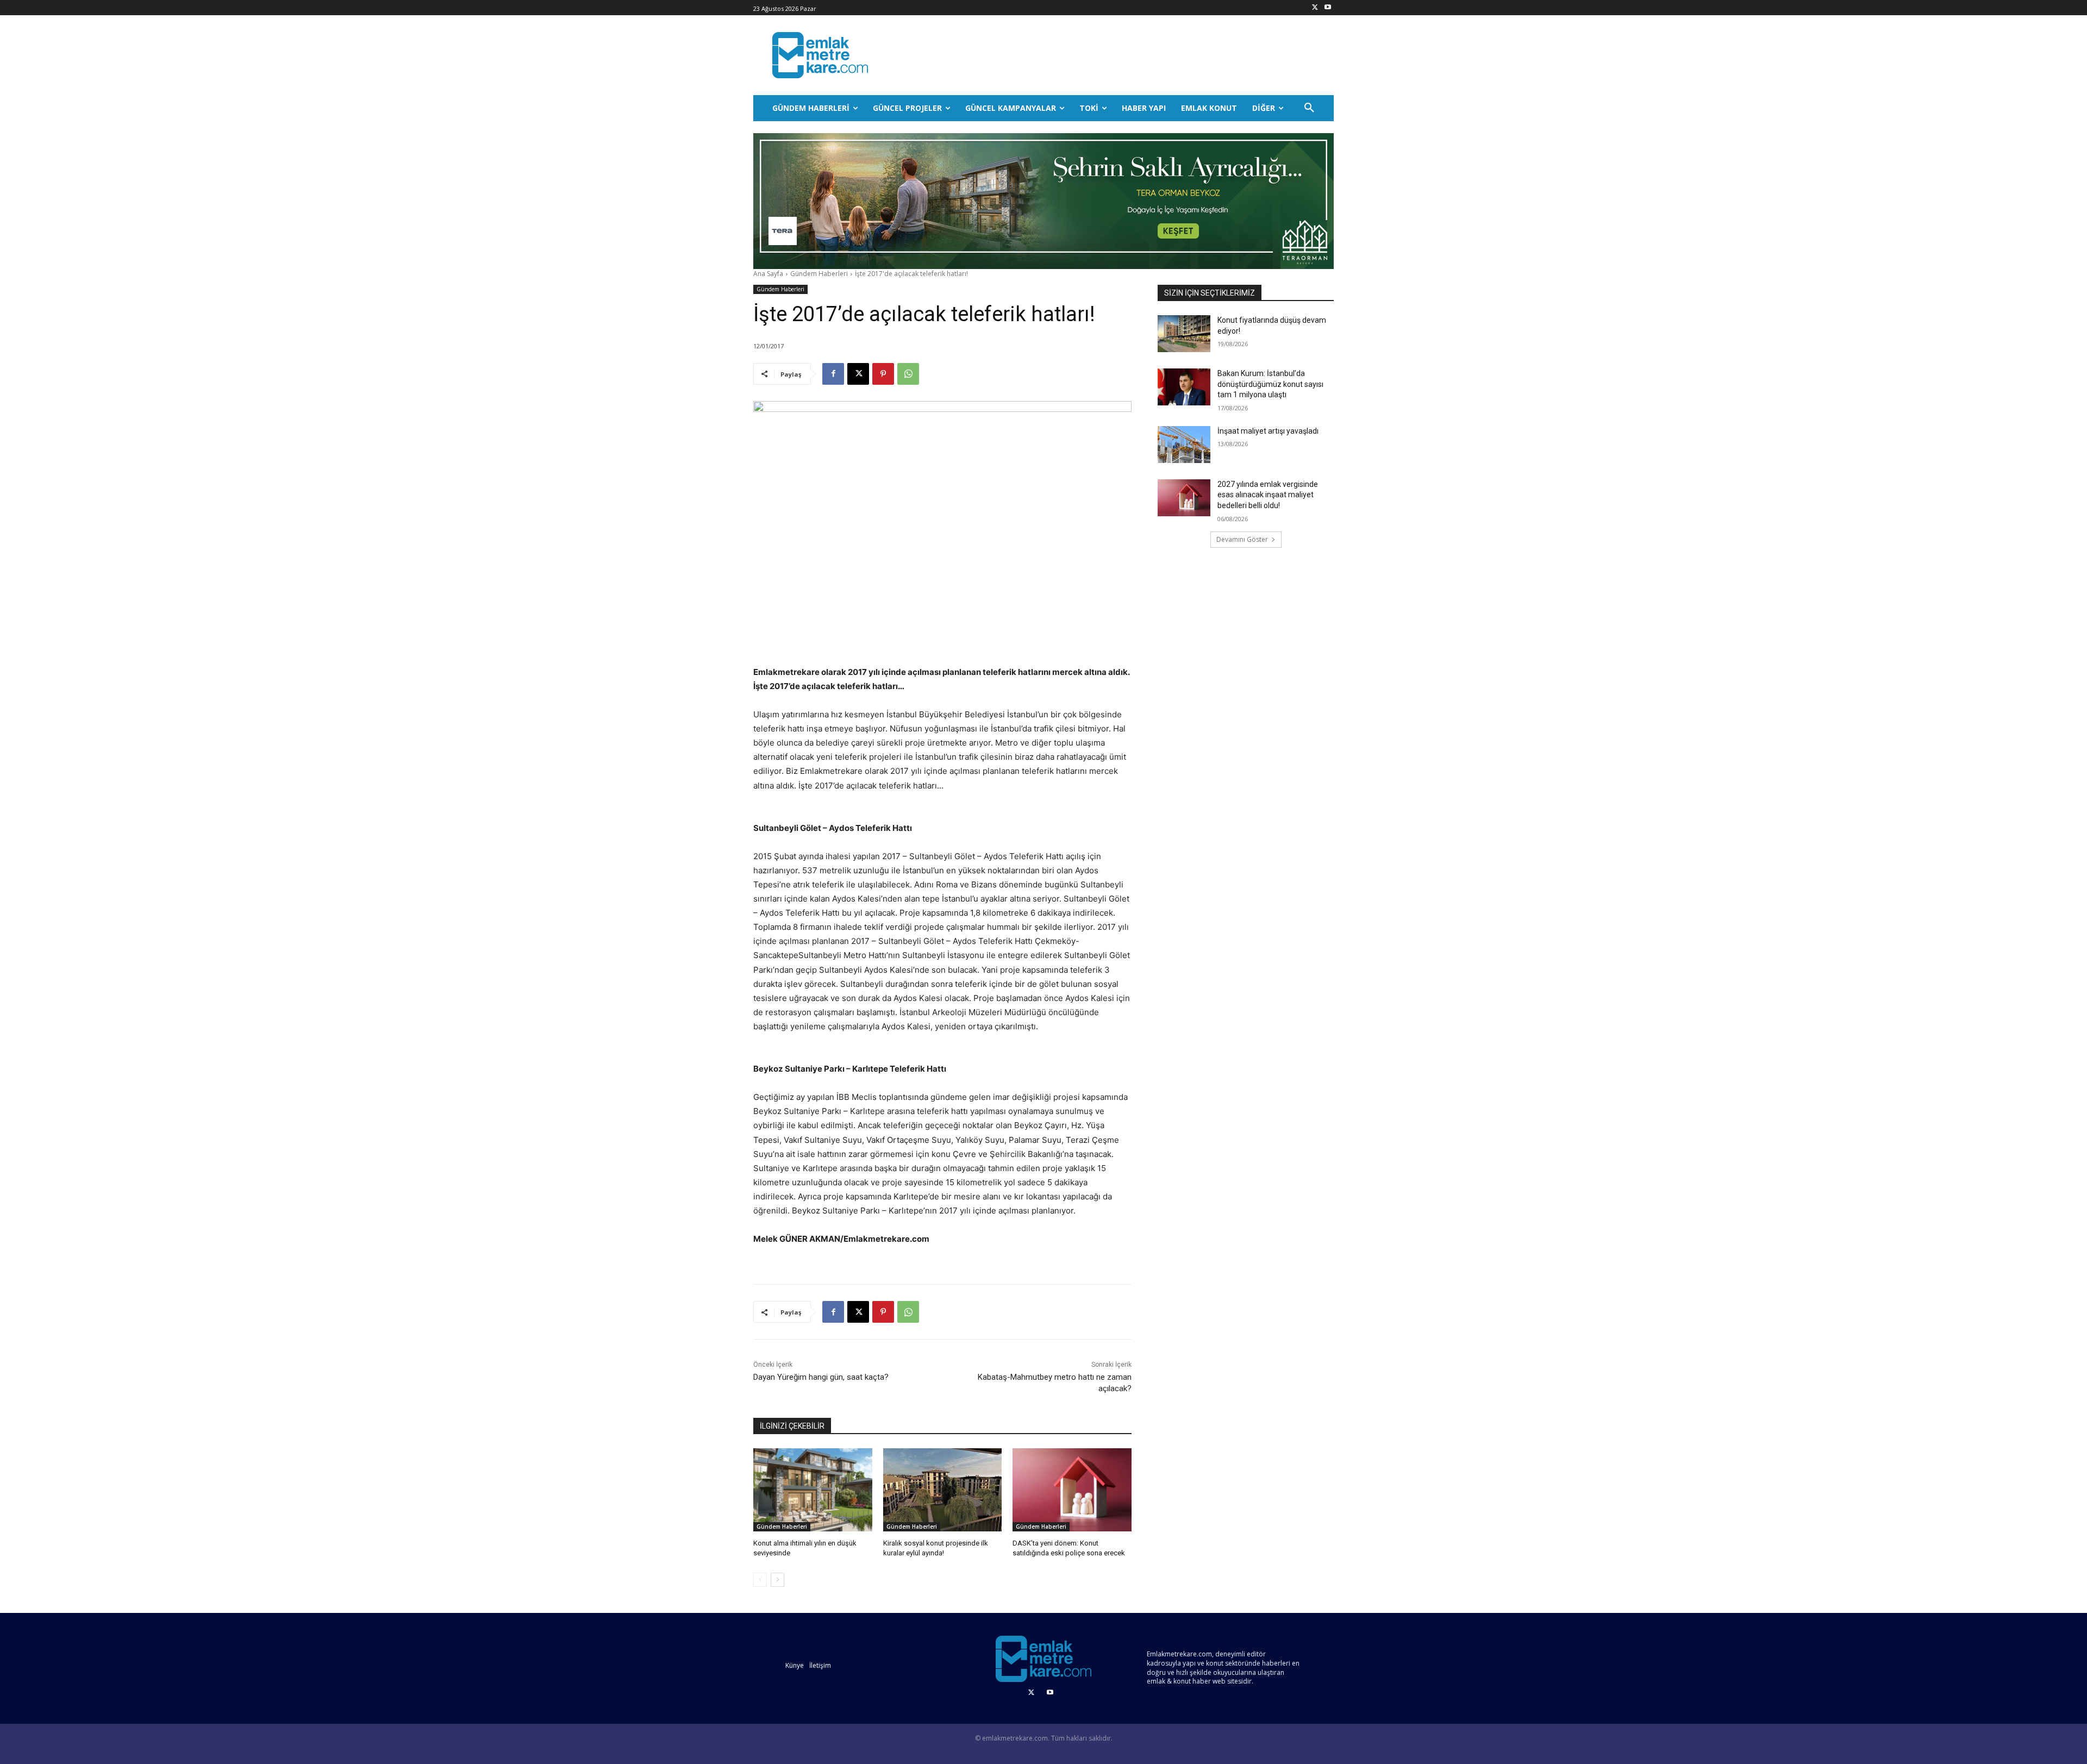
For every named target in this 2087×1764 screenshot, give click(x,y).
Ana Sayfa (768, 274)
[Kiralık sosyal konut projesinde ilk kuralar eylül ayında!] (943, 1490)
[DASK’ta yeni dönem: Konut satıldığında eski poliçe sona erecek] (1072, 1490)
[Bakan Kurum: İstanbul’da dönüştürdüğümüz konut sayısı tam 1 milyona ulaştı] (1184, 387)
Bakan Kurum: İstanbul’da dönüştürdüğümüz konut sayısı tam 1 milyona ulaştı (1270, 384)
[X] (1315, 8)
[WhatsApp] (908, 374)
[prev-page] (760, 1580)
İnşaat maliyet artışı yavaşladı (1268, 431)
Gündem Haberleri (819, 274)
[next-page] (777, 1580)
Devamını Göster (1242, 539)
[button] (1309, 108)
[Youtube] (1327, 8)
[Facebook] (833, 374)
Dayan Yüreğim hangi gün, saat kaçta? (821, 1377)
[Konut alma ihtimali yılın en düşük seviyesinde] (813, 1490)
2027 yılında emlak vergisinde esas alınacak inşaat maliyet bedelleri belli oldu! (1268, 495)
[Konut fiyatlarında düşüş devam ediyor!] (1184, 334)
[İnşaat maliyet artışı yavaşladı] (1184, 445)
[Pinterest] (883, 374)
